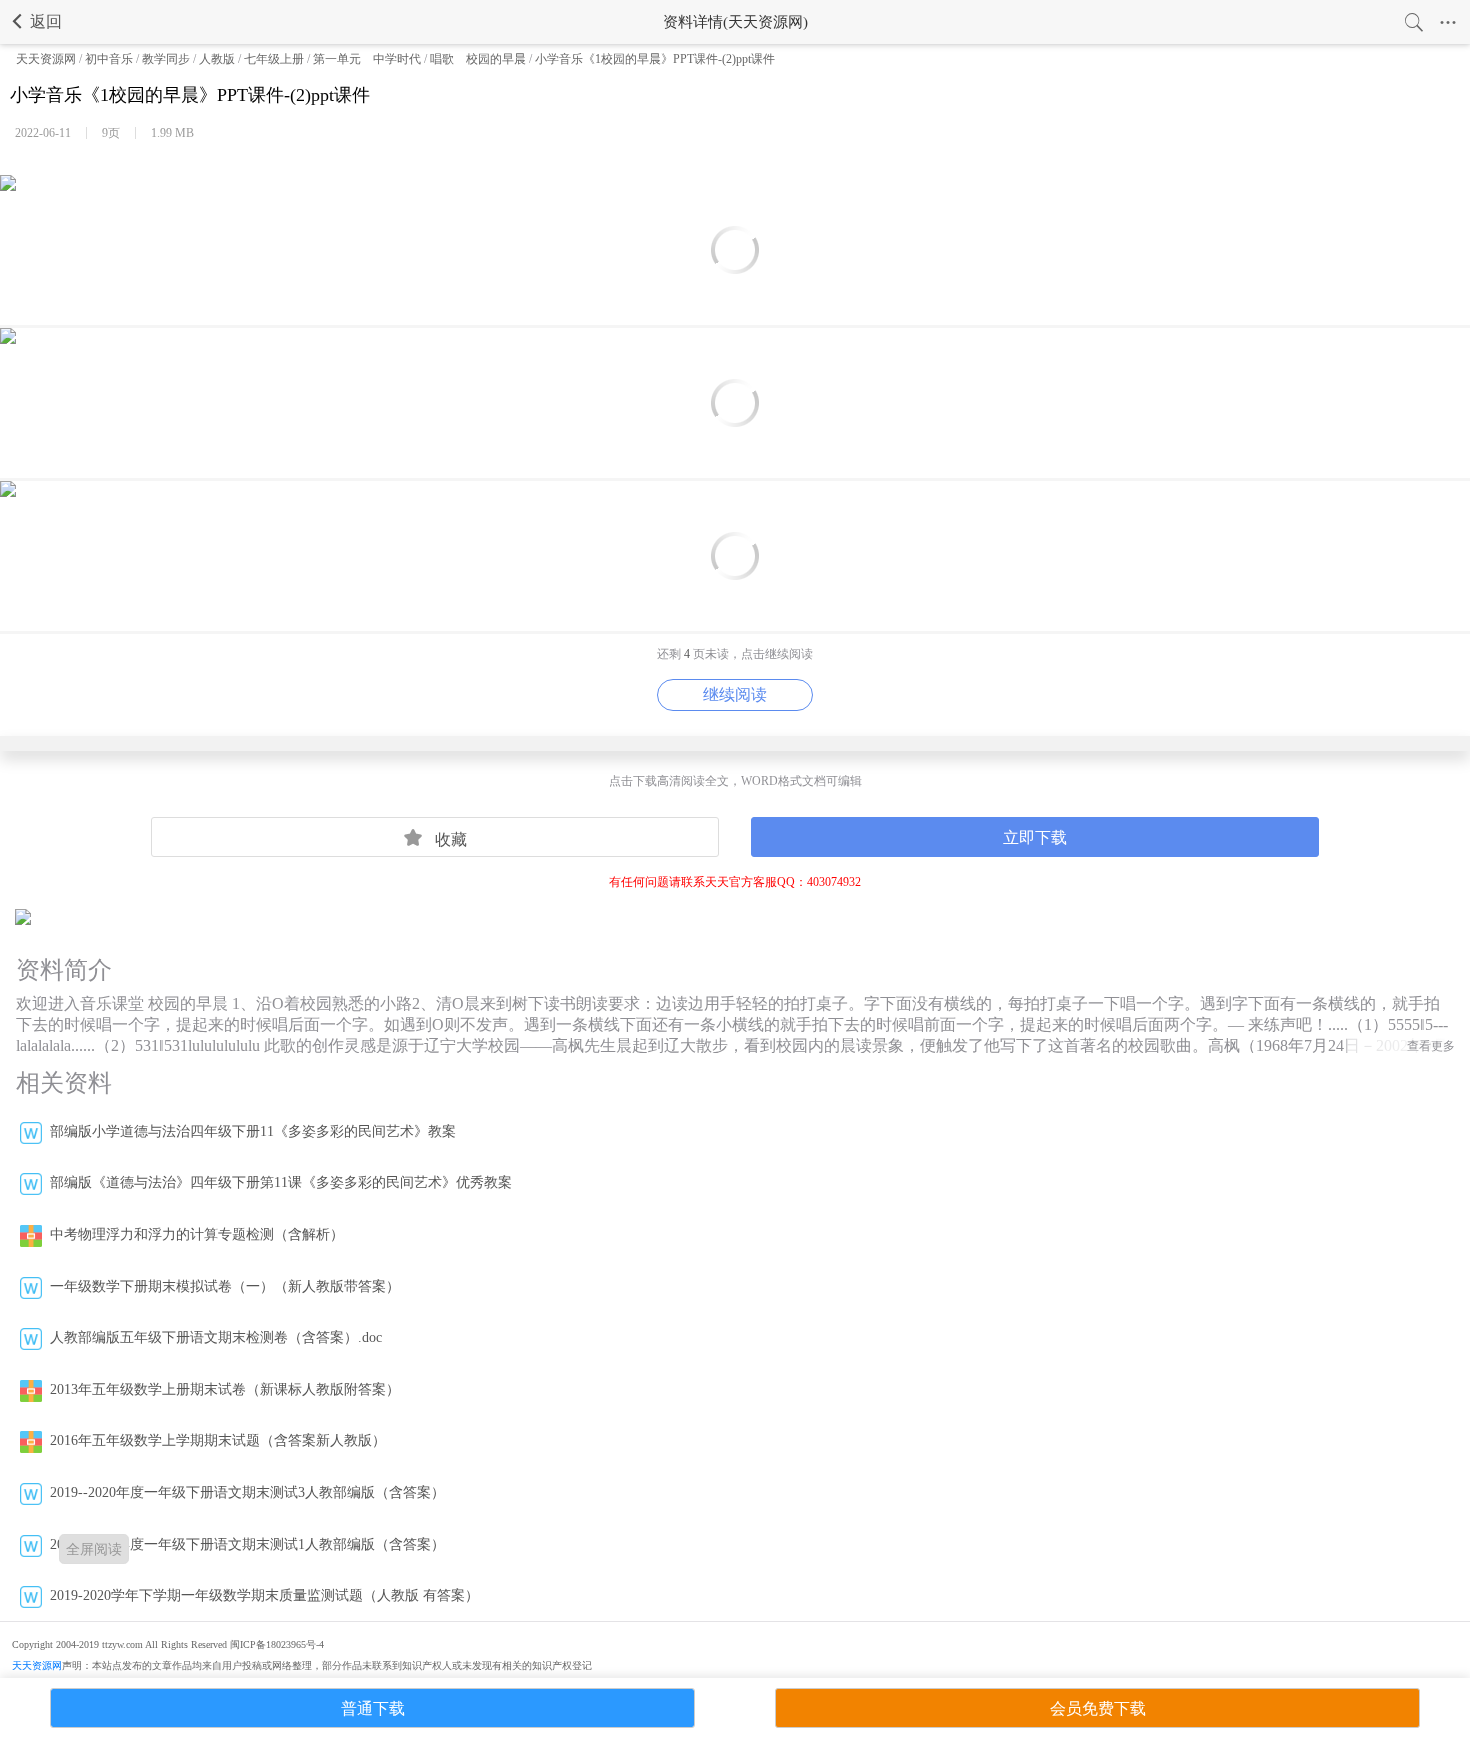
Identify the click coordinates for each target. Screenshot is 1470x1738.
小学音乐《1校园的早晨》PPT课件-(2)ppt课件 (655, 59)
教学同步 (166, 59)
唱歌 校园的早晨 (478, 59)
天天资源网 (46, 59)
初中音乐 (109, 59)
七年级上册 (274, 59)
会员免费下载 (1098, 1708)
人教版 (217, 59)
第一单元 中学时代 (367, 59)
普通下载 (373, 1708)
